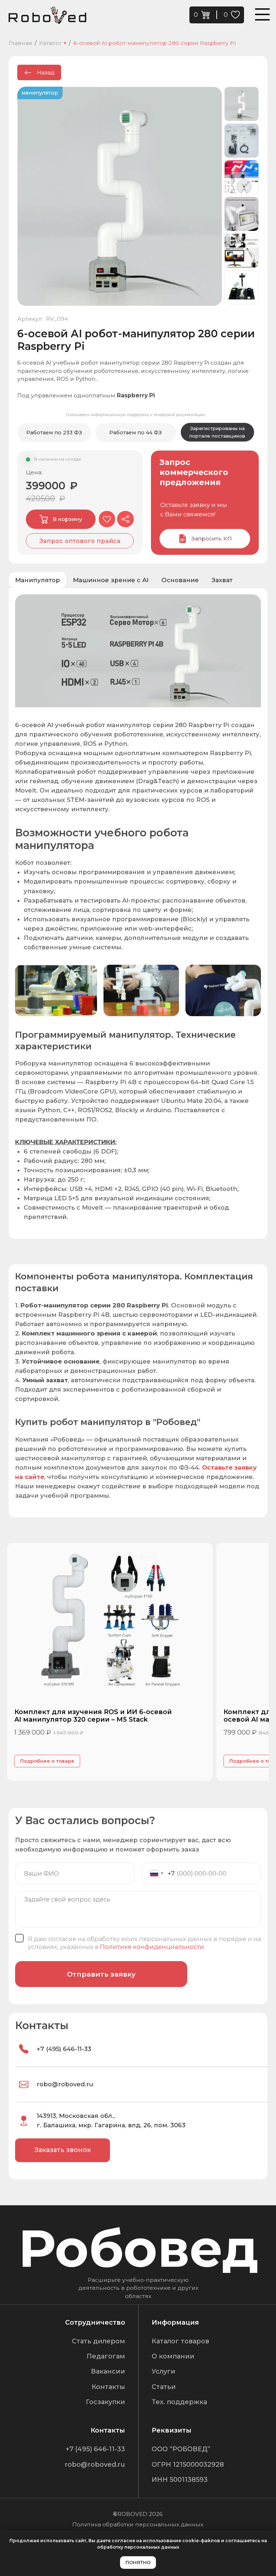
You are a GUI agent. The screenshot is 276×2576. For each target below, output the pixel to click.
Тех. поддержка (179, 2402)
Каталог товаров (180, 2341)
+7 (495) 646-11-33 (64, 2049)
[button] (80, 541)
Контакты (108, 2387)
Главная (20, 43)
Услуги (164, 2371)
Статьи (164, 2387)
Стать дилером (98, 2341)
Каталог (53, 43)
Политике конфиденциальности (152, 1946)
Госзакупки (105, 2402)
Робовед (138, 2248)
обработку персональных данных (138, 2547)
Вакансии (108, 2371)
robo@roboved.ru (65, 2084)
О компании (173, 2356)
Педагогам (106, 2356)
